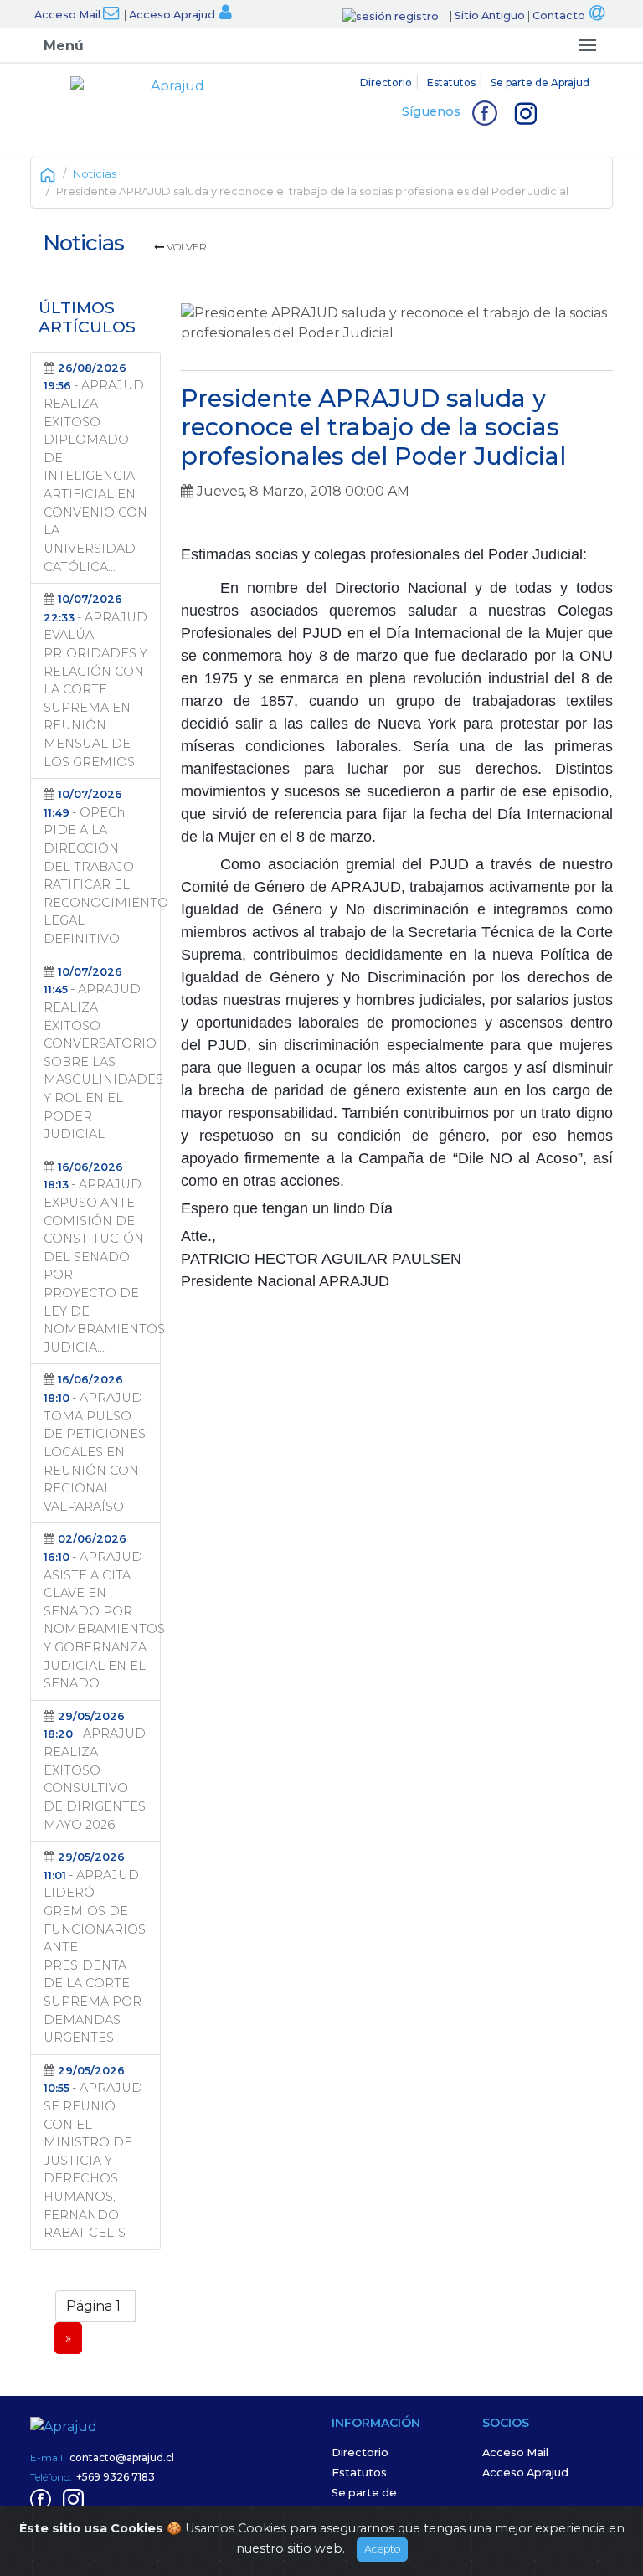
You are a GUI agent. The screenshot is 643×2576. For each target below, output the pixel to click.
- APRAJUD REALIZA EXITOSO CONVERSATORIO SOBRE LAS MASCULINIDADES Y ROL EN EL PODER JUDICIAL (102, 1054)
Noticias (95, 174)
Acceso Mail (67, 15)
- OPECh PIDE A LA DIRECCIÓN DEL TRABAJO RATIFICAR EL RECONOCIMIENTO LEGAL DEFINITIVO (102, 867)
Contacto (559, 15)
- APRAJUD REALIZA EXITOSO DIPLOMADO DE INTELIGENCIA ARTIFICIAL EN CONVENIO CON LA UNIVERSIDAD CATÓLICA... (95, 468)
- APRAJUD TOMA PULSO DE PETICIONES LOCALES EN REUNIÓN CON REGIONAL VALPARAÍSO (95, 1443)
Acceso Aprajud (172, 15)
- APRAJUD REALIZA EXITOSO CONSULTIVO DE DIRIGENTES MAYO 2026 (95, 1771)
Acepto (382, 2549)
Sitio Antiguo (490, 15)
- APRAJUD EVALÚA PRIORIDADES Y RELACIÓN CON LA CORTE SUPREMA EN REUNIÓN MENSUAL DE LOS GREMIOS (95, 681)
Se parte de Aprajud (540, 82)
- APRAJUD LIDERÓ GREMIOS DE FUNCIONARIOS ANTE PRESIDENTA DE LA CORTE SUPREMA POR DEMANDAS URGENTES (95, 1948)
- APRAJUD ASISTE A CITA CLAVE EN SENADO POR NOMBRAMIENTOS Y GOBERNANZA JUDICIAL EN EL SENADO (102, 1612)
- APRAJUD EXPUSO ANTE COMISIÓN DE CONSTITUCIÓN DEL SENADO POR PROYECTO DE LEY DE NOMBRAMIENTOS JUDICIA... (102, 1258)
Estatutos (451, 82)
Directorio (386, 82)
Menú (64, 46)
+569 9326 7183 (116, 2477)
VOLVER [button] (185, 247)
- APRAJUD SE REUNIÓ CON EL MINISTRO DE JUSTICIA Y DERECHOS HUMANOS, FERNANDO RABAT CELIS (93, 2152)
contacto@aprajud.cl (122, 2458)
